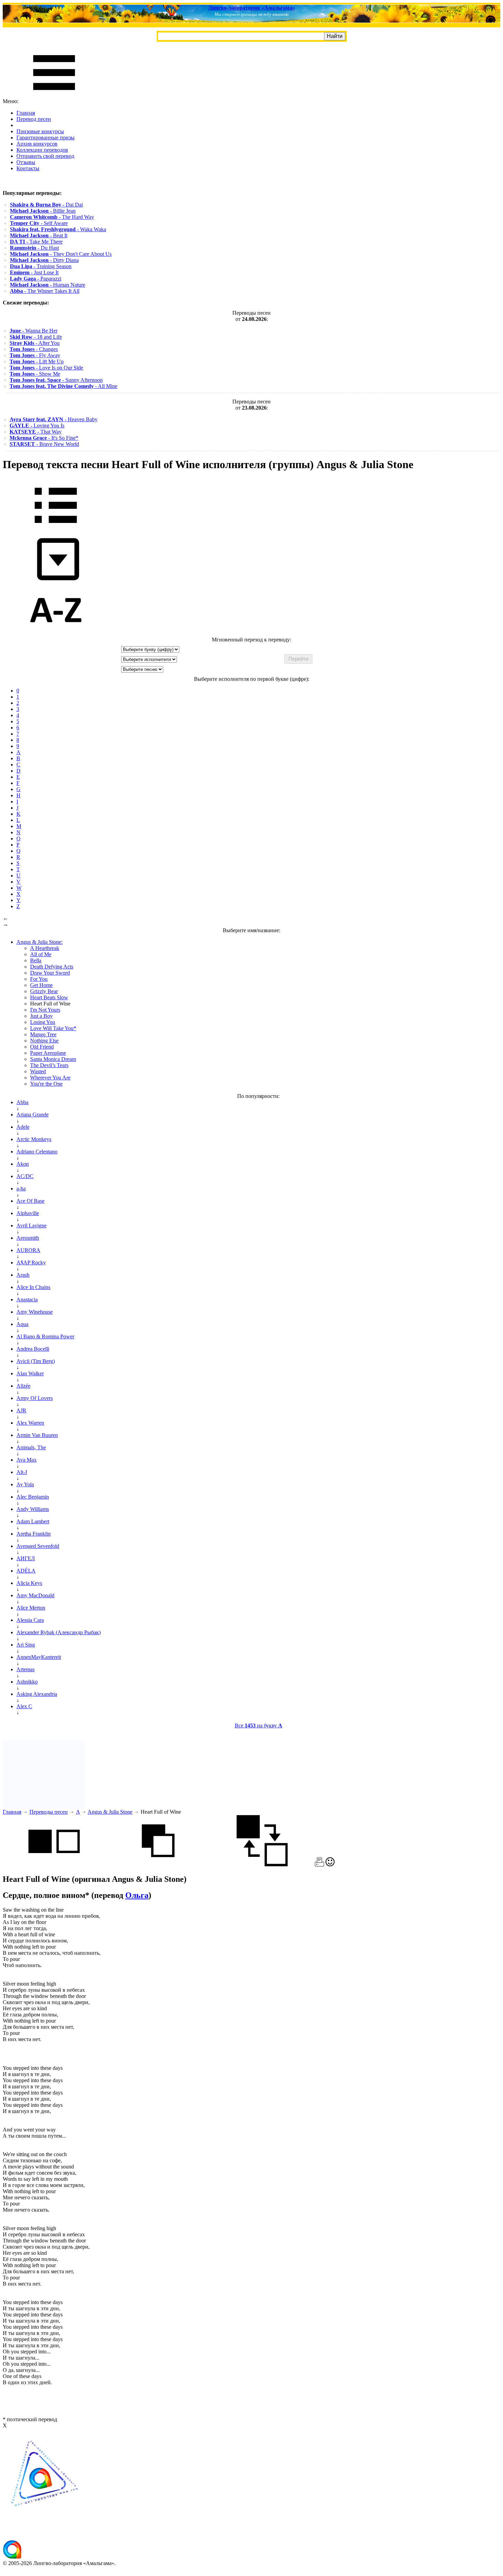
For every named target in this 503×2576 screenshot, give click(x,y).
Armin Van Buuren (37, 1435)
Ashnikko (27, 1682)
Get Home (41, 985)
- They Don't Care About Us (61, 254)
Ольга (137, 1895)
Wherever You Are (50, 1078)
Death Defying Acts (52, 967)
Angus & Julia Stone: (40, 942)
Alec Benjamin (33, 1497)
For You (39, 979)
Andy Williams (33, 1509)
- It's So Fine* (44, 438)
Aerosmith (28, 1238)
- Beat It (39, 235)
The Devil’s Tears (49, 1065)
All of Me (41, 954)
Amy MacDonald (35, 1595)
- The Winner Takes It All (45, 291)
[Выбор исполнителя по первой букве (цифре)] (56, 633)
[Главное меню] (54, 95)
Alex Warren (30, 1423)
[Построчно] (158, 1865)
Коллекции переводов (42, 150)
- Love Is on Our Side (46, 368)
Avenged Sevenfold (38, 1546)
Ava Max (27, 1460)
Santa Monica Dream (53, 1059)
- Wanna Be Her (34, 331)
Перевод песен (34, 119)
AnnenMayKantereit (39, 1657)
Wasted (38, 1071)
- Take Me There (36, 242)
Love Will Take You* (53, 1028)
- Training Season (41, 266)
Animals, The (31, 1447)
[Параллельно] (54, 1865)
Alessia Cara (30, 1620)
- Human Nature (48, 285)
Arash (23, 1275)
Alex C (24, 1706)
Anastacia (27, 1299)
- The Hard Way (52, 217)
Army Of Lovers (35, 1398)
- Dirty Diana (44, 260)
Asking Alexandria (37, 1694)
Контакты (28, 168)
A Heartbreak (45, 948)
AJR (21, 1410)
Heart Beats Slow (49, 997)
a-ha (21, 1189)
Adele (23, 1127)
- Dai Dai (46, 205)
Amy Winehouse (35, 1312)
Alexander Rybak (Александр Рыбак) (59, 1632)
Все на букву (259, 1725)
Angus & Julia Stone (110, 1812)
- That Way (36, 432)
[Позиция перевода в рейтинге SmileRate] (330, 1865)
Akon (23, 1164)
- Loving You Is (37, 426)
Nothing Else (44, 1041)
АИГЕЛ (26, 1558)
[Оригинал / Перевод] (262, 1865)
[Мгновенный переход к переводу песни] (56, 581)
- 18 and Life (36, 337)
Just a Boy (41, 1016)
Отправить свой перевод (45, 156)
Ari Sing (26, 1645)
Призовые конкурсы (40, 131)
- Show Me (35, 374)
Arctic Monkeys (34, 1139)
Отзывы (26, 162)
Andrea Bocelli (33, 1349)
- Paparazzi (36, 279)
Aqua (22, 1324)
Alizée (23, 1386)
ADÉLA (26, 1571)
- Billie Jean (43, 211)
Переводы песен (49, 1812)
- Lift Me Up (37, 361)
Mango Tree (43, 1034)
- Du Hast (34, 248)
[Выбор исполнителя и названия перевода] (56, 528)
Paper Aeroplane (48, 1053)
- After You (35, 343)
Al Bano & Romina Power (45, 1336)
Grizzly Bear (44, 991)
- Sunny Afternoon (56, 380)
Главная (26, 113)
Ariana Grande (33, 1115)
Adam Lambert (33, 1521)
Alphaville (28, 1213)
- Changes (34, 349)
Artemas (25, 1669)
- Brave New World (44, 444)
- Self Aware (39, 223)
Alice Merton (31, 1608)
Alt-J (22, 1472)
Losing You (43, 1022)
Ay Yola (25, 1484)
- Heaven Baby (54, 419)
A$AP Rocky (31, 1262)
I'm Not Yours (45, 1010)
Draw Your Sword (50, 973)
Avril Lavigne (31, 1226)
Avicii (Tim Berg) (36, 1361)
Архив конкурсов (37, 144)
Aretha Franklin (34, 1534)
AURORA (28, 1250)
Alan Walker (30, 1373)
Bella (36, 960)
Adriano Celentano (37, 1152)
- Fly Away (35, 355)
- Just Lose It (34, 272)
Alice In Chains (33, 1287)
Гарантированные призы (46, 137)
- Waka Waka (58, 229)
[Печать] (319, 1865)
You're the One (46, 1084)
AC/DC (25, 1176)
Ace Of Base (30, 1201)
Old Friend (42, 1047)
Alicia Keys (29, 1583)
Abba (22, 1102)
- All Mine (63, 386)
